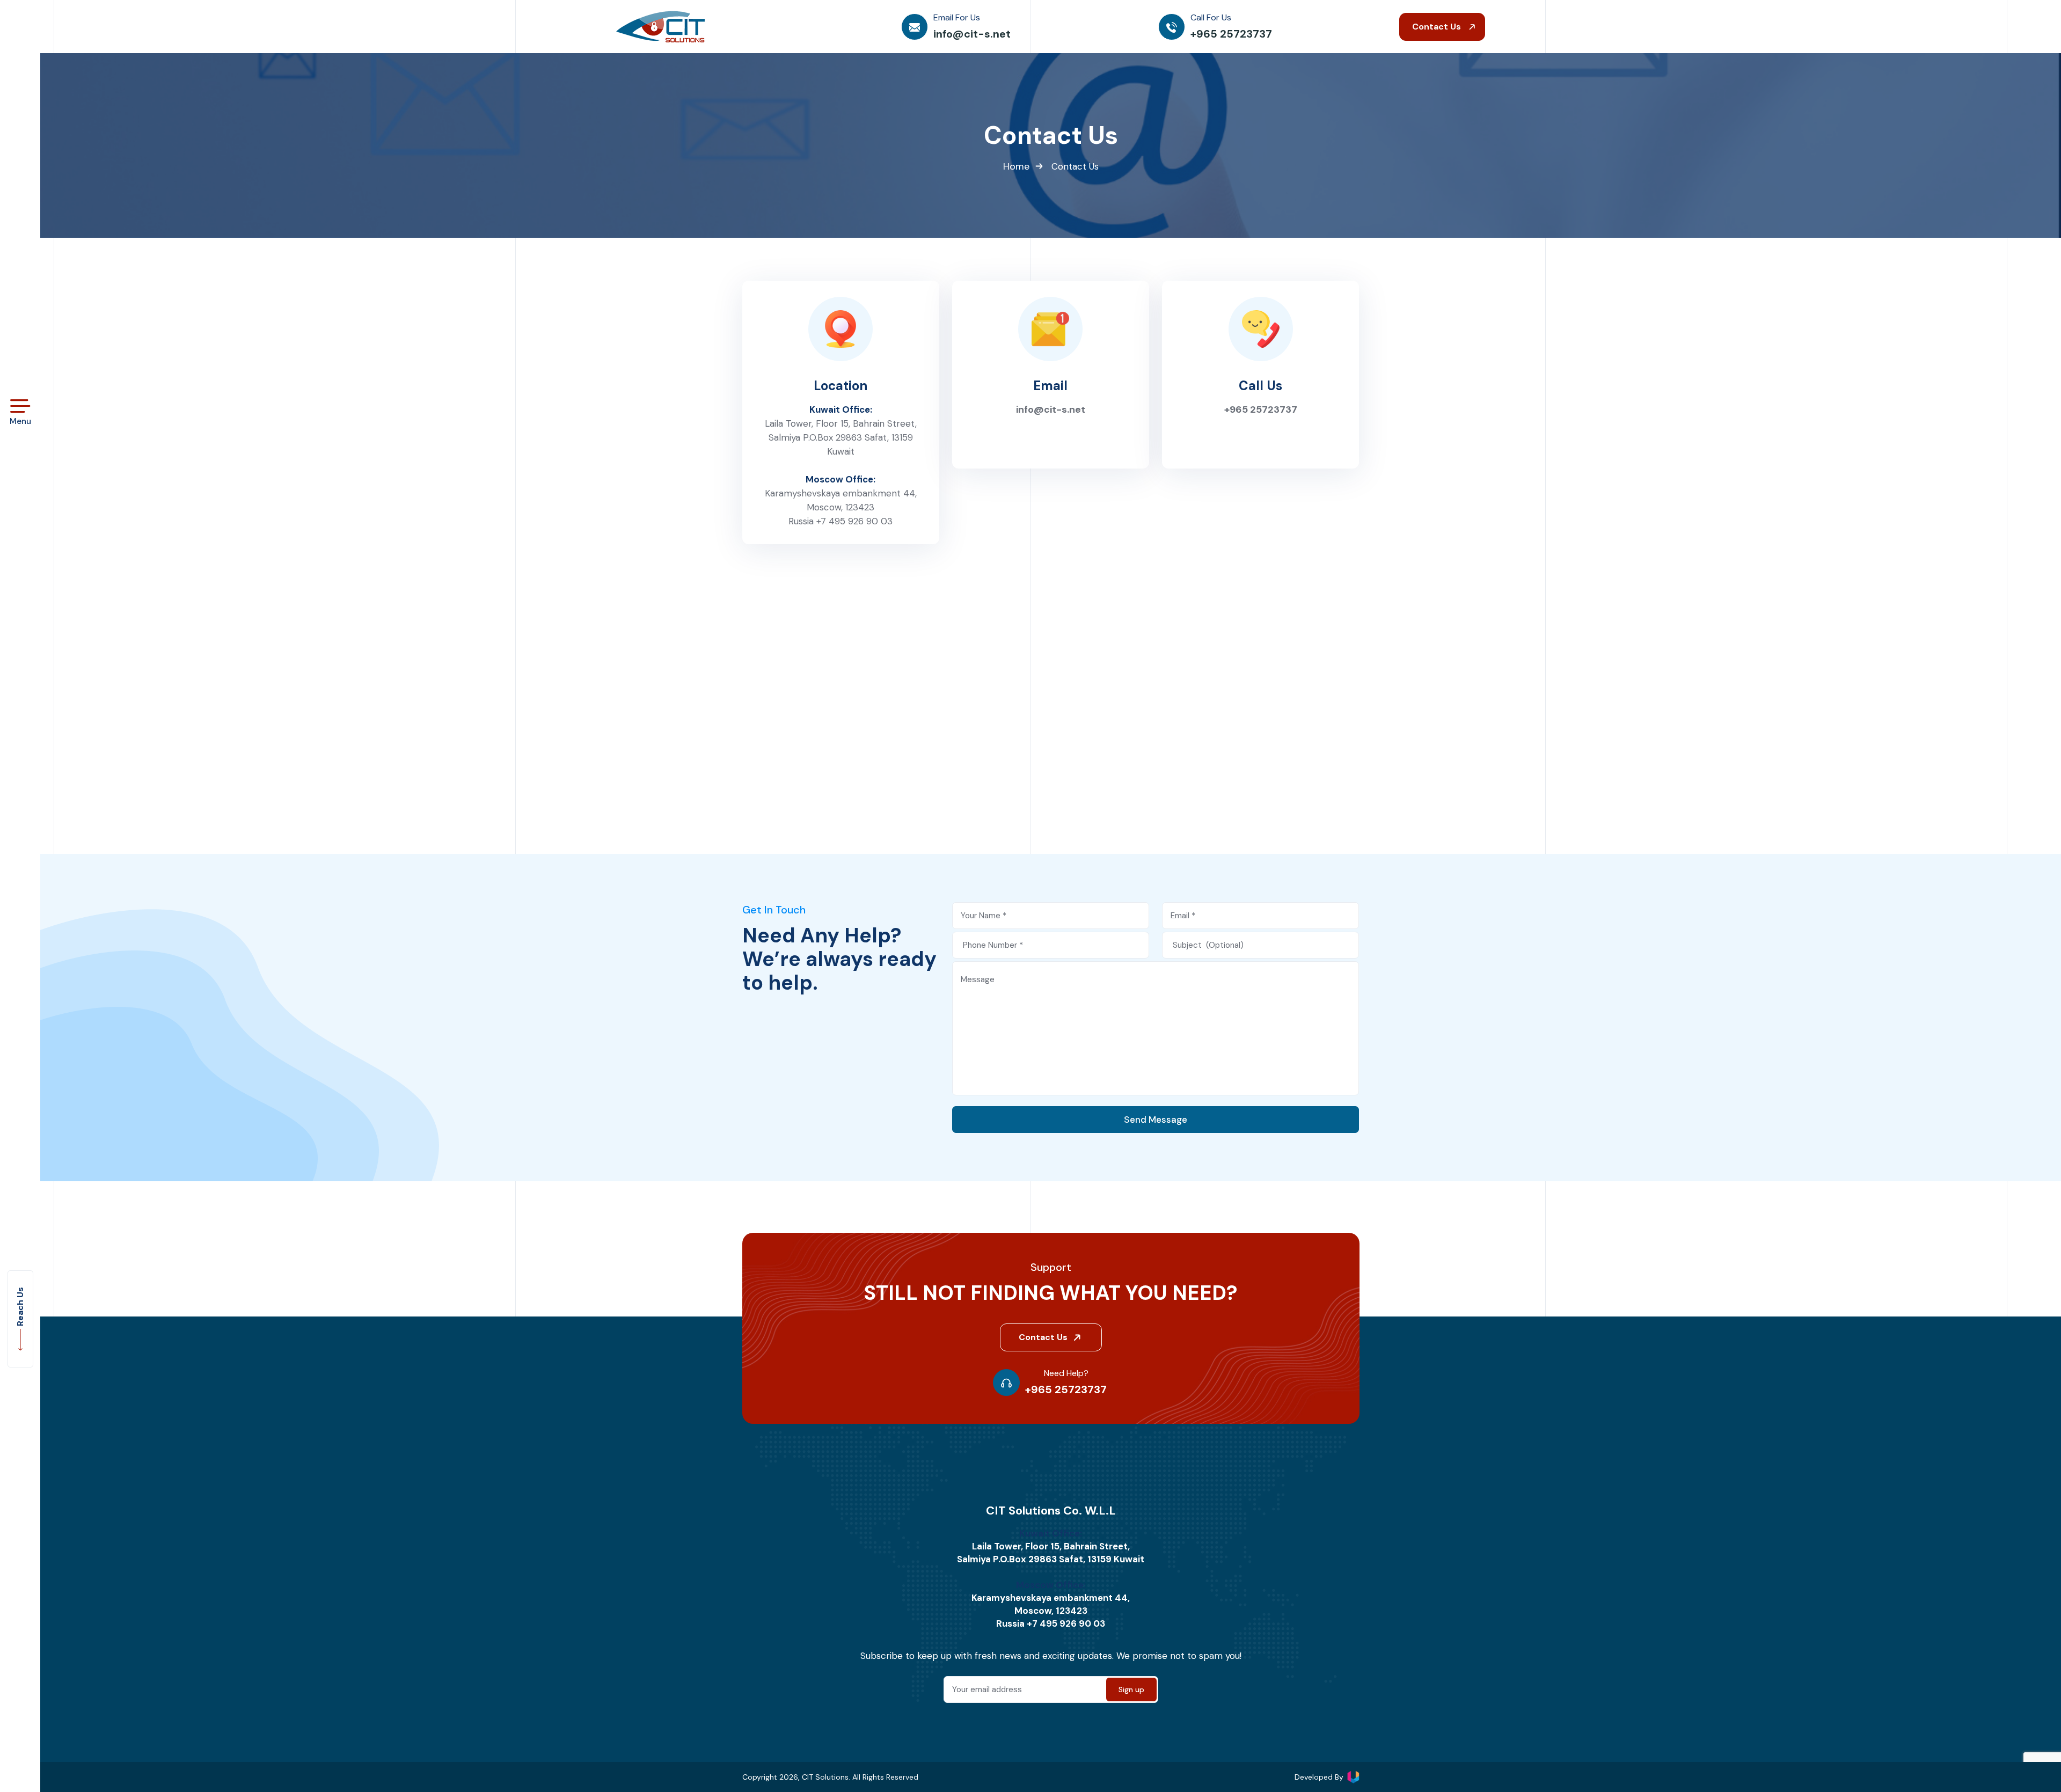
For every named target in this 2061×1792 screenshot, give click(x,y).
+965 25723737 (1261, 409)
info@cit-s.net (1051, 409)
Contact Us (1438, 27)
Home (1016, 166)
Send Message (1156, 1120)
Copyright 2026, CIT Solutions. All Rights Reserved (830, 1777)
